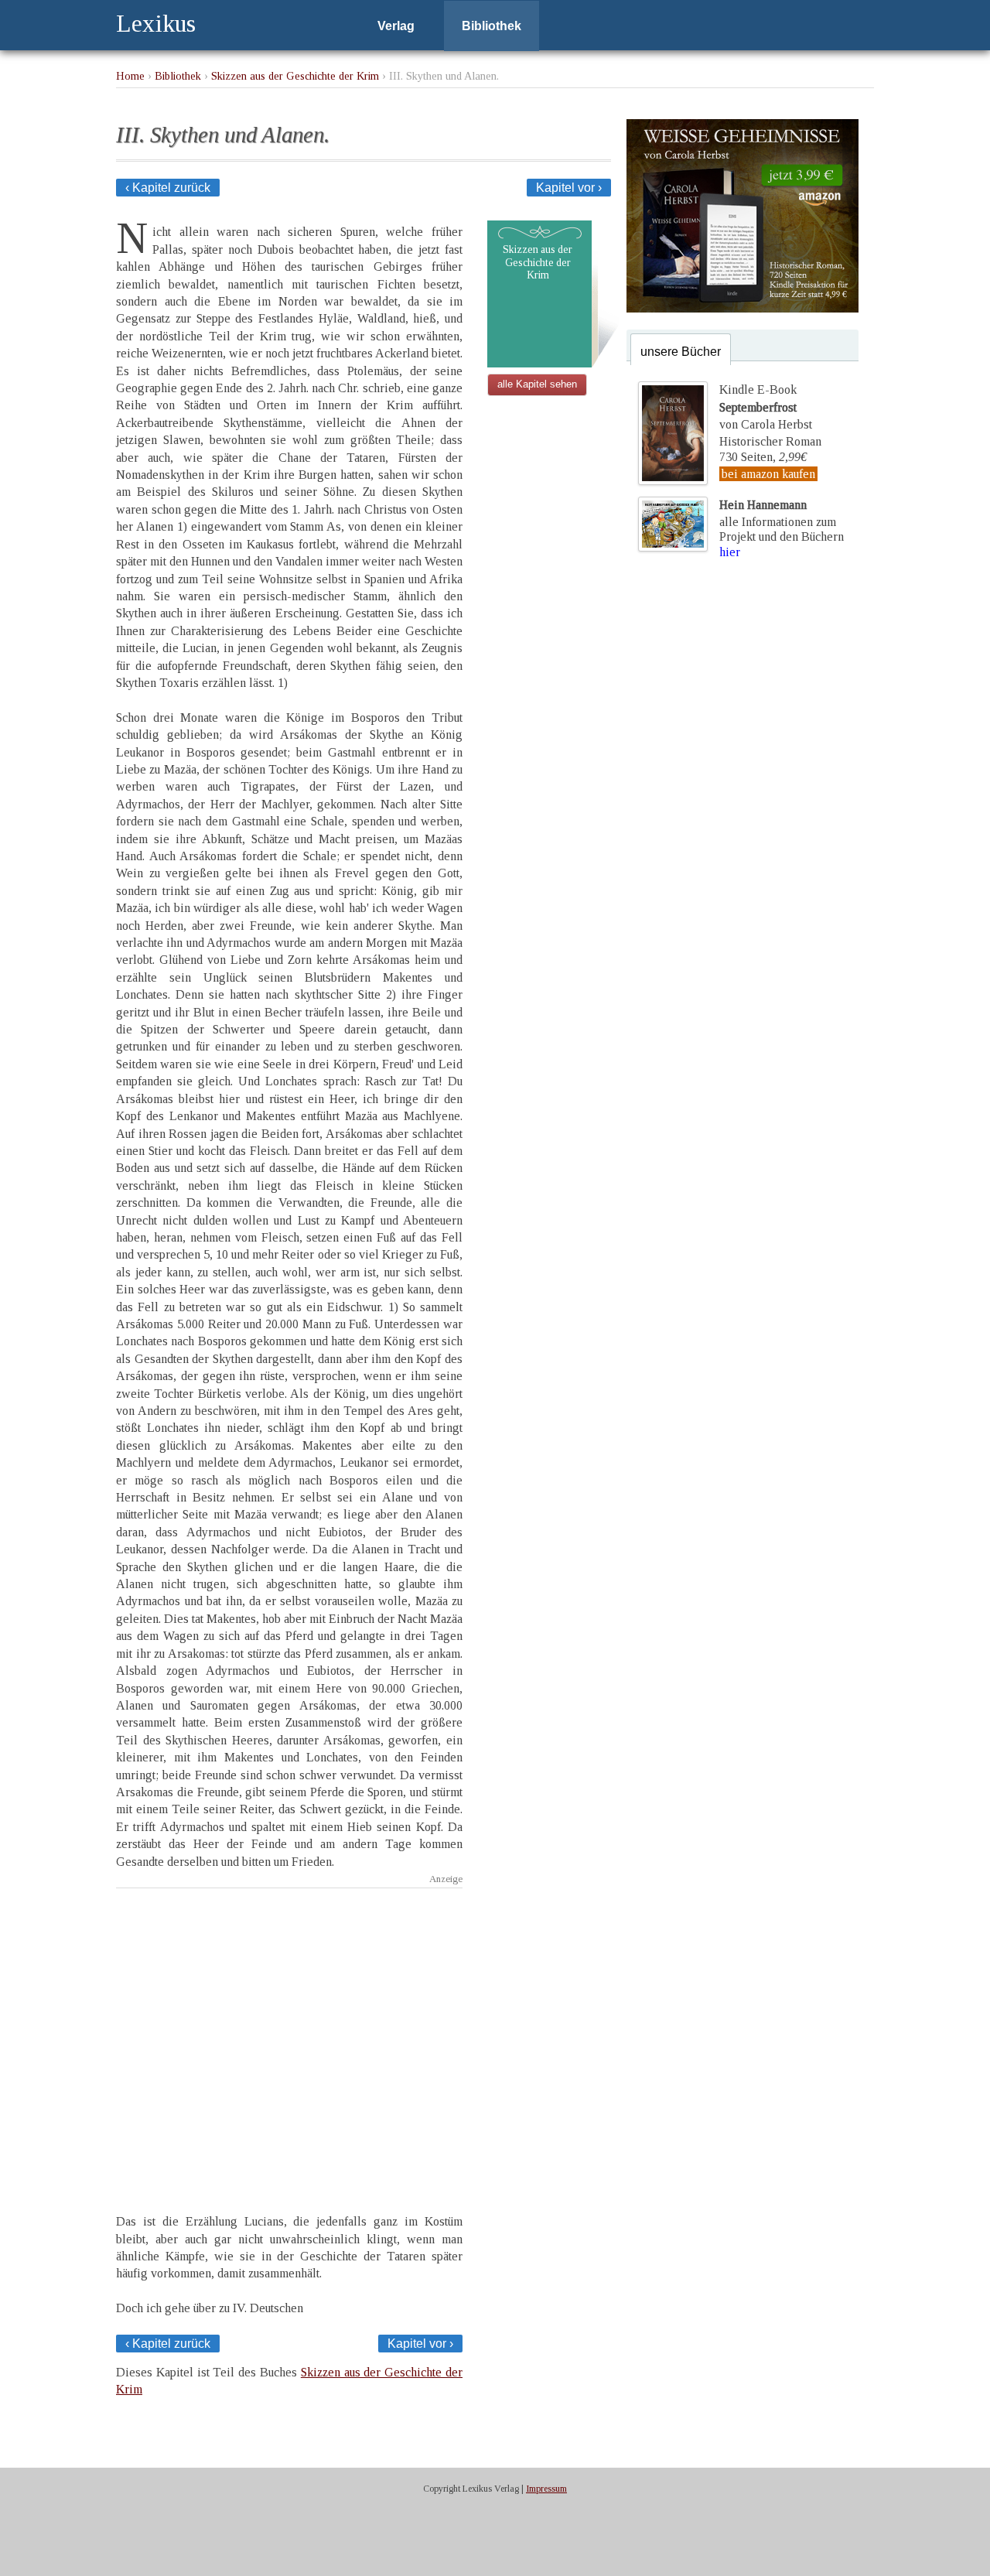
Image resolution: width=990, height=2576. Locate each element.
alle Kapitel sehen (537, 384)
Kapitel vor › (569, 188)
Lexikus (156, 23)
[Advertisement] (289, 2037)
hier (730, 552)
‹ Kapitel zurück (168, 188)
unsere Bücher (681, 352)
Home (130, 76)
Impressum (546, 2489)
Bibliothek (492, 26)
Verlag (396, 26)
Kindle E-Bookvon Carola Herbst (766, 407)
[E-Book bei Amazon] (742, 308)
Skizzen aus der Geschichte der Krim (295, 76)
